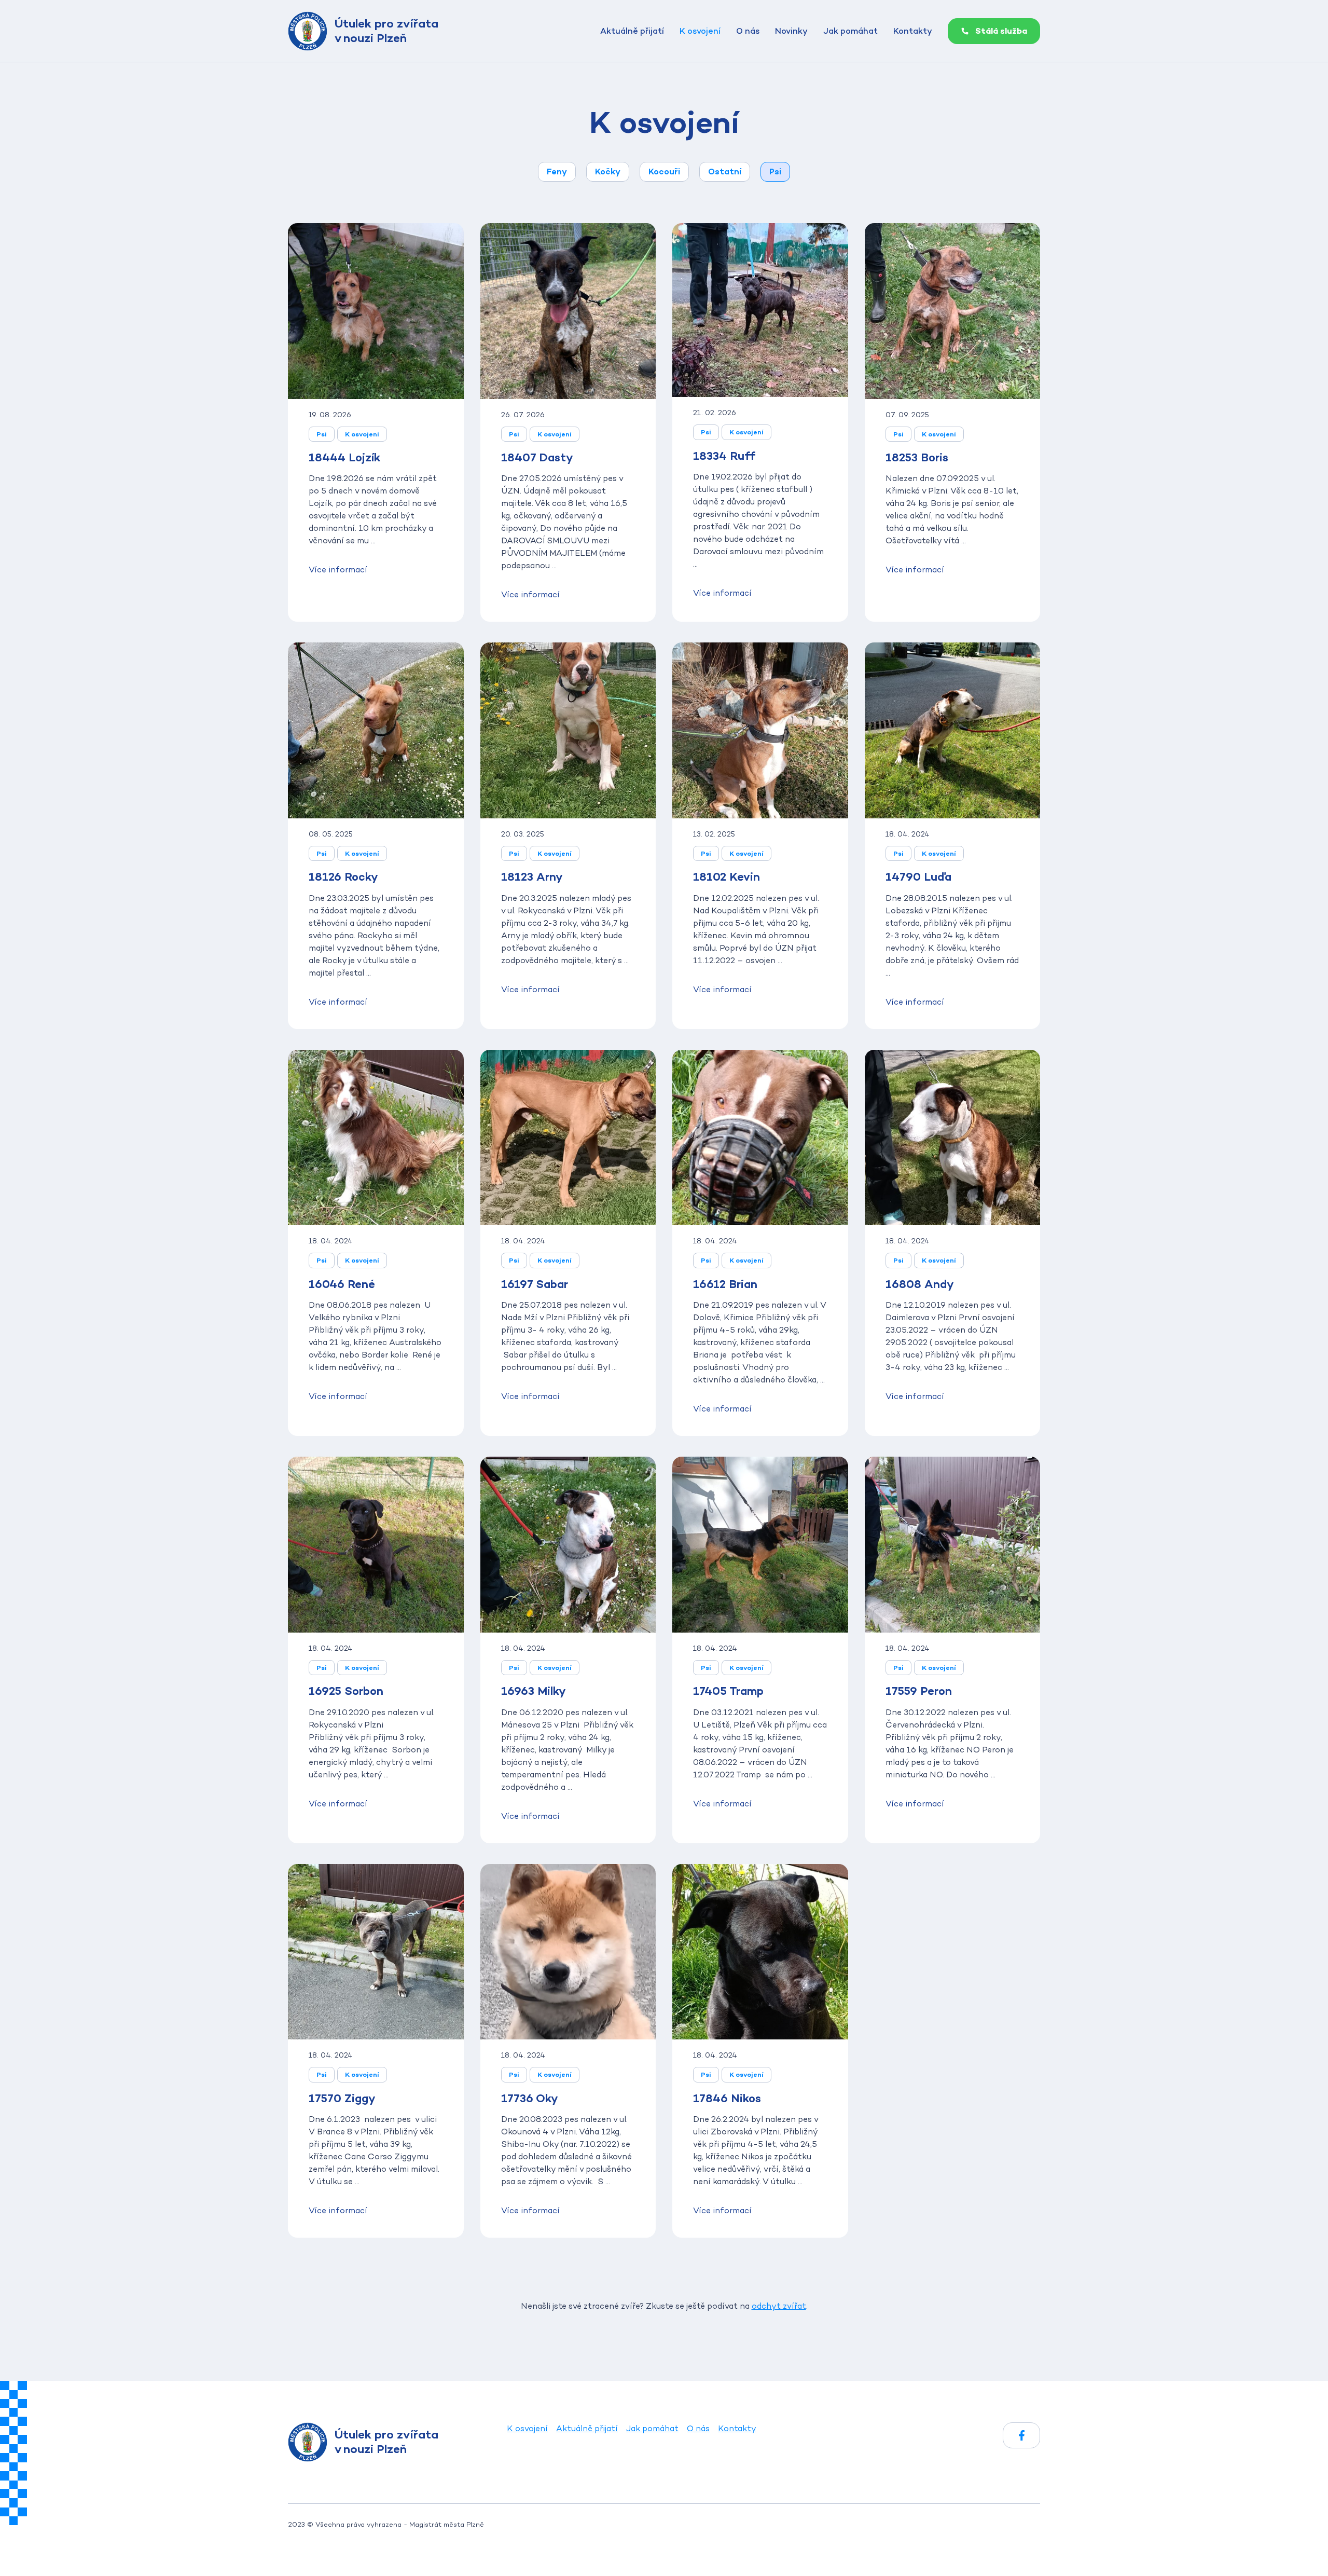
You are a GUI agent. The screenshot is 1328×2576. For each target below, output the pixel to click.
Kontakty (913, 31)
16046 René (342, 1284)
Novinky (791, 31)
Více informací (338, 570)
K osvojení (700, 31)
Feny (557, 172)
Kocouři (664, 172)
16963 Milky (533, 1691)
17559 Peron (919, 1691)
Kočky (608, 172)
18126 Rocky (343, 876)
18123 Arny (532, 876)
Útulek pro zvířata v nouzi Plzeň (386, 31)
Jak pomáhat (850, 31)
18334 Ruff (724, 456)
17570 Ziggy (342, 2098)
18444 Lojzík (344, 457)
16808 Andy (919, 1284)
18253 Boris (917, 457)
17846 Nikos (727, 2098)
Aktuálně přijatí (632, 31)
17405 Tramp (728, 1691)
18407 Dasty (537, 457)
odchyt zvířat (779, 2306)
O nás (748, 31)
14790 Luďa (918, 876)
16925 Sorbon (346, 1691)
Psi (775, 172)
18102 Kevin (727, 876)
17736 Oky (529, 2098)
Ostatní (725, 172)
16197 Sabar (535, 1284)
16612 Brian (725, 1284)
